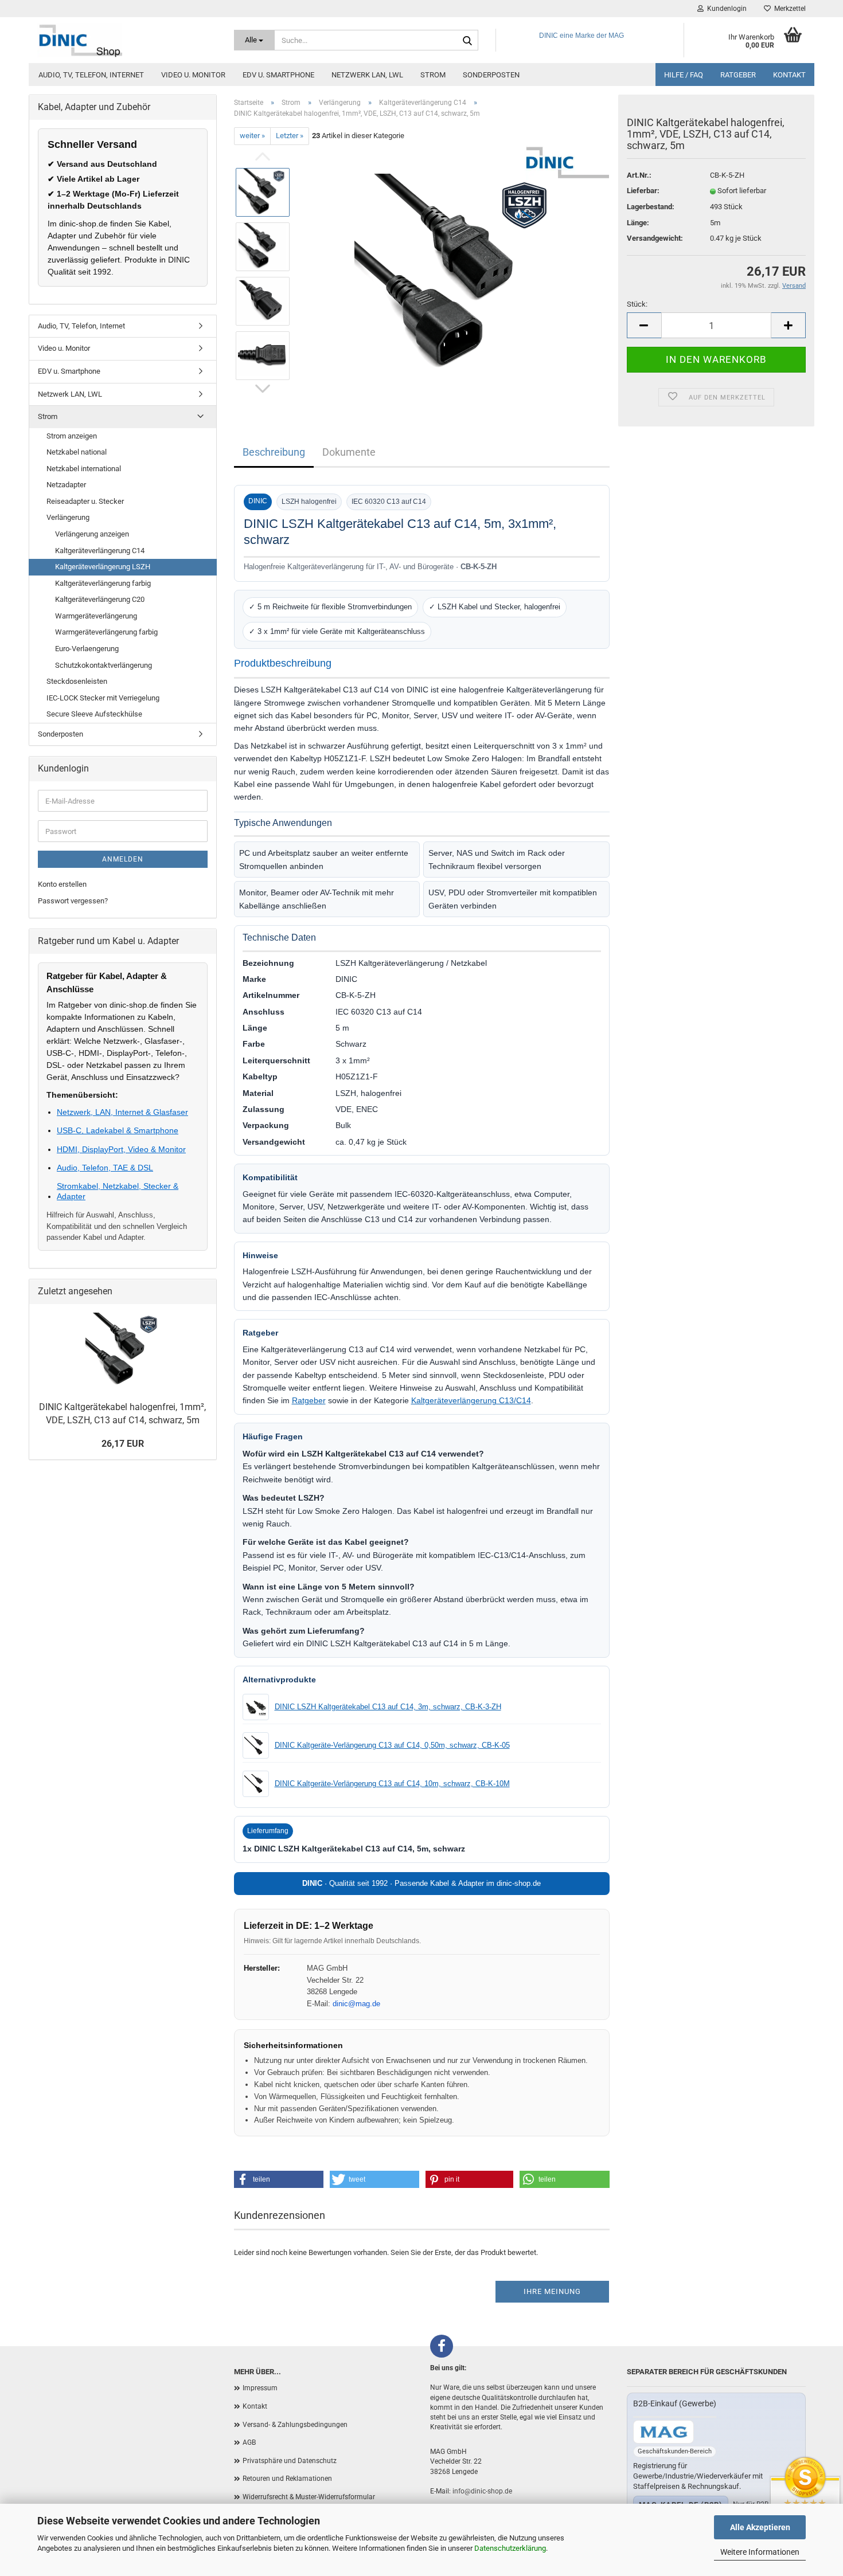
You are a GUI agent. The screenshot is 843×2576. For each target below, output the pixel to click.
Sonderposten (491, 75)
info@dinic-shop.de (482, 2491)
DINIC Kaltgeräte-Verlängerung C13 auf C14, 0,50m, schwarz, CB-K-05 (392, 1745)
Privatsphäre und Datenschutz (290, 2461)
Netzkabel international (84, 469)
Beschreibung (274, 452)
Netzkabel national (77, 452)
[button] (279, 2179)
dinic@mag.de (356, 2004)
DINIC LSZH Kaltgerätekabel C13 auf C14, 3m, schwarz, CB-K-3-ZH (388, 1707)
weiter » (252, 136)
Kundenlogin (725, 9)
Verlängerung (68, 517)
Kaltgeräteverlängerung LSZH (103, 567)
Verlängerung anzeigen (92, 534)
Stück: (637, 304)
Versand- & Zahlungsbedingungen (295, 2425)
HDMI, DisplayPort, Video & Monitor (121, 1149)
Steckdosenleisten (77, 681)
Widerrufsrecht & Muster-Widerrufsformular (309, 2497)
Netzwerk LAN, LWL (367, 75)
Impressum (260, 2388)
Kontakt (789, 75)
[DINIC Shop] (127, 40)
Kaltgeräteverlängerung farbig (103, 583)
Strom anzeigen (72, 436)
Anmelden (123, 859)
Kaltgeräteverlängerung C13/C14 (471, 1400)
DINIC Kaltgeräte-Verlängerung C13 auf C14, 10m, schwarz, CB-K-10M (392, 1784)
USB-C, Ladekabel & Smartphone (118, 1130)
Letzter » (290, 136)
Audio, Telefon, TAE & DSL (105, 1168)
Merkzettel (788, 9)
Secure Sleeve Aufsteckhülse (94, 714)
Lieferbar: (643, 191)
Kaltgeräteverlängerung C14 (100, 551)
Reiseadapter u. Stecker (85, 501)
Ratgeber (738, 75)
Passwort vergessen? (73, 901)
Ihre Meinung (552, 2291)
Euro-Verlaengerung (87, 649)
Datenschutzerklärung (510, 2548)
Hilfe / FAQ (684, 75)
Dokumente (349, 452)
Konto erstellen (62, 884)
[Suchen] (467, 41)
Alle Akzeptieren (760, 2527)
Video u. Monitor (193, 75)
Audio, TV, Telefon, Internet (91, 75)
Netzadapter (66, 485)
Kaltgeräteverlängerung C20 (100, 599)
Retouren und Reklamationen (287, 2479)
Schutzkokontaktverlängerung (104, 665)
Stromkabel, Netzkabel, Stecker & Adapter (118, 1191)
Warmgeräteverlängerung (96, 616)
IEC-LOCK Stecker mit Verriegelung (103, 698)
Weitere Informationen (760, 2552)
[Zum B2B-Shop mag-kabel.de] (664, 2432)
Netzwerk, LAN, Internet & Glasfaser (122, 1112)
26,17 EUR (123, 1444)
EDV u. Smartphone (278, 75)
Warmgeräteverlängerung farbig (106, 632)
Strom (433, 75)
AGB (249, 2442)
